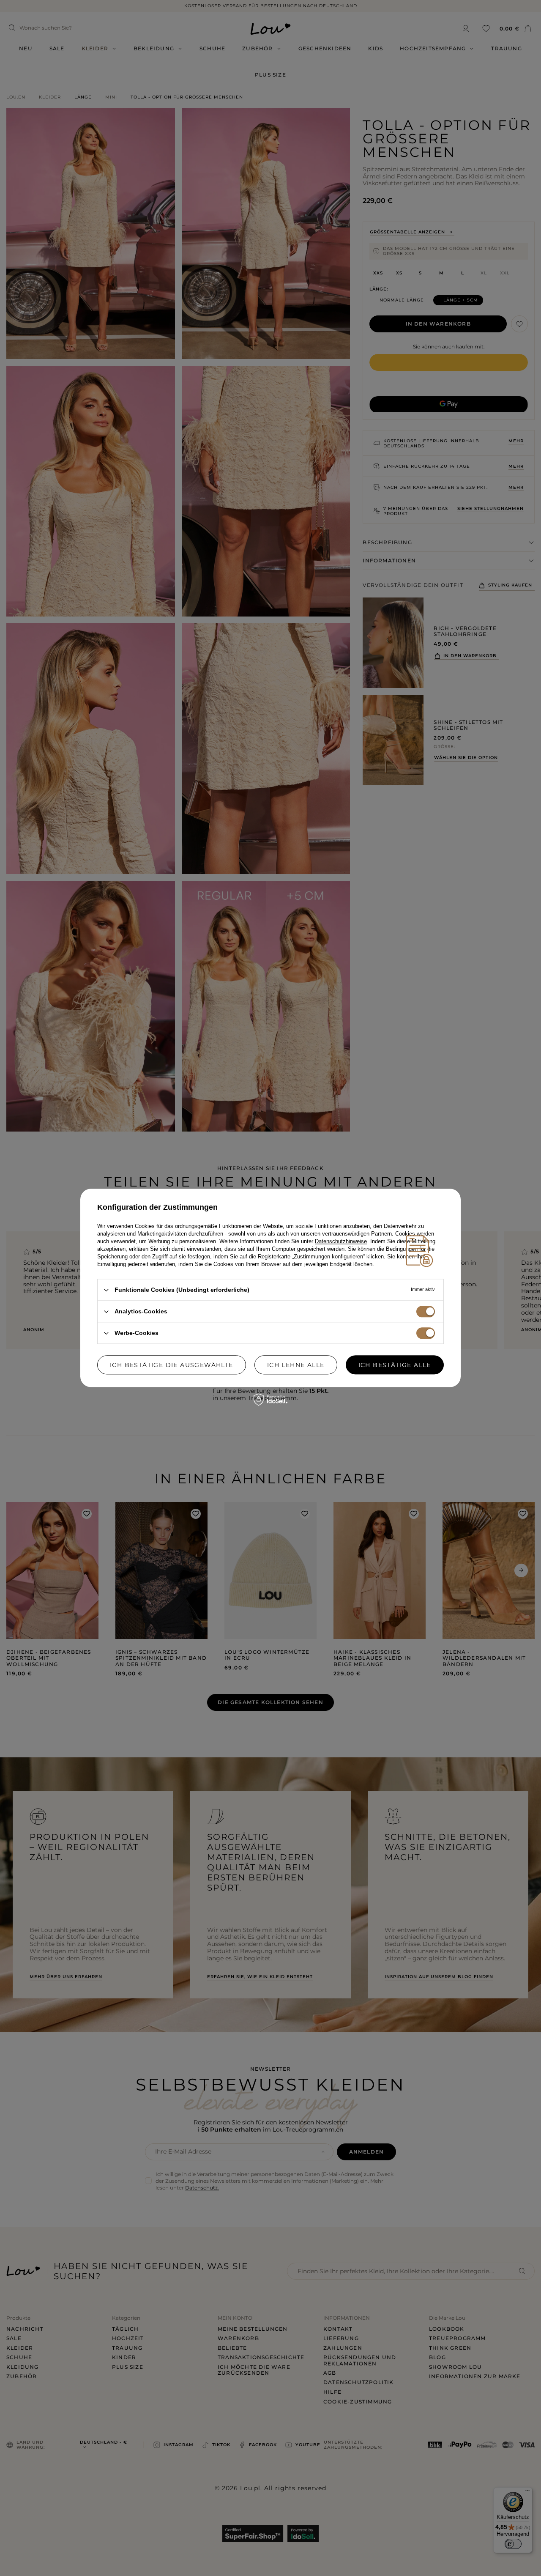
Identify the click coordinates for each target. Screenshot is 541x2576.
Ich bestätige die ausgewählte (172, 1365)
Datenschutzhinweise (341, 1241)
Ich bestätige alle (395, 1365)
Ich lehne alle (296, 1365)
